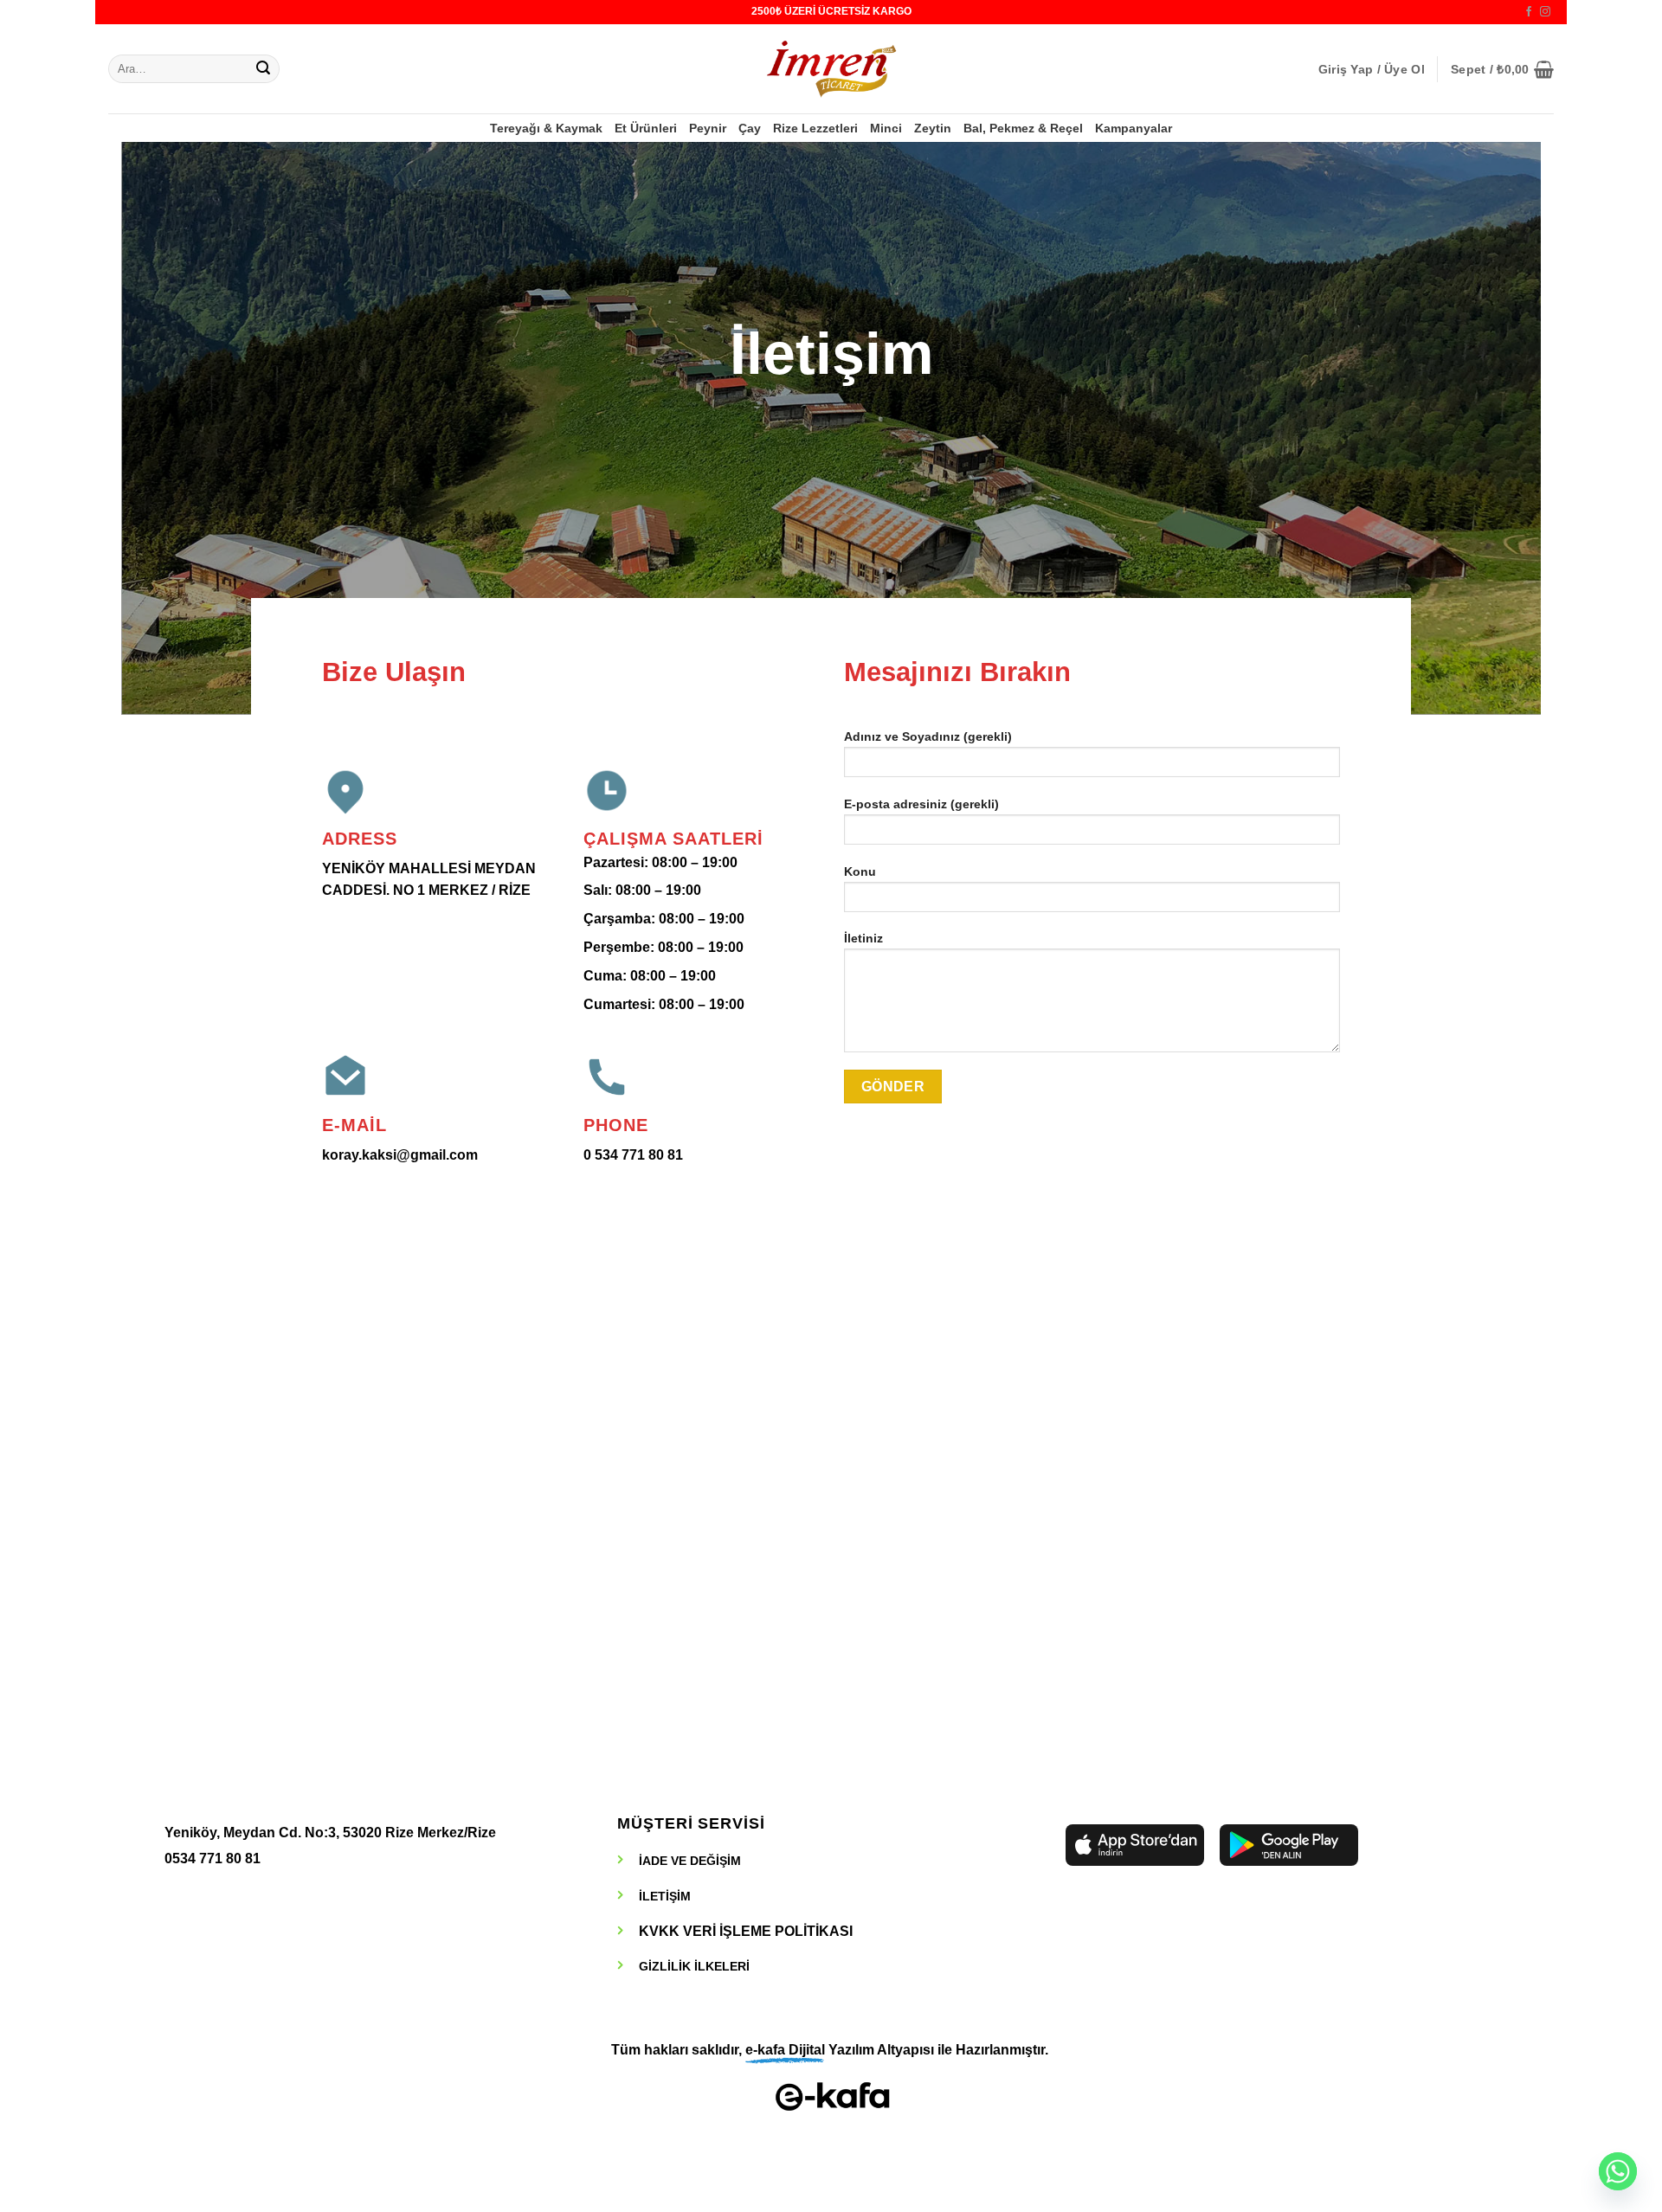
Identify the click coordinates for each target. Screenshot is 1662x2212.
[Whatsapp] (1618, 2171)
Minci (886, 128)
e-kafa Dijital (785, 2050)
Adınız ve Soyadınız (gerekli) (928, 736)
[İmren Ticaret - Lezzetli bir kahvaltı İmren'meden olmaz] (831, 69)
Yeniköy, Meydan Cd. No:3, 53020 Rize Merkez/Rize (330, 1833)
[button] (1372, 69)
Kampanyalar (1134, 128)
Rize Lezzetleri (815, 128)
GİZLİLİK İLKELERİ (694, 1966)
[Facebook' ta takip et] (1529, 12)
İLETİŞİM (665, 1896)
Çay (750, 128)
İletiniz (863, 938)
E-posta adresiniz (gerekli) (921, 804)
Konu (860, 871)
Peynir (708, 128)
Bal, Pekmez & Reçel (1023, 128)
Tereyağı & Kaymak (546, 128)
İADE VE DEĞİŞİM (690, 1861)
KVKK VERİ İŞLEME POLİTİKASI (746, 1931)
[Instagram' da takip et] (1545, 12)
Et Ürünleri (646, 128)
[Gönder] (263, 69)
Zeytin (933, 128)
